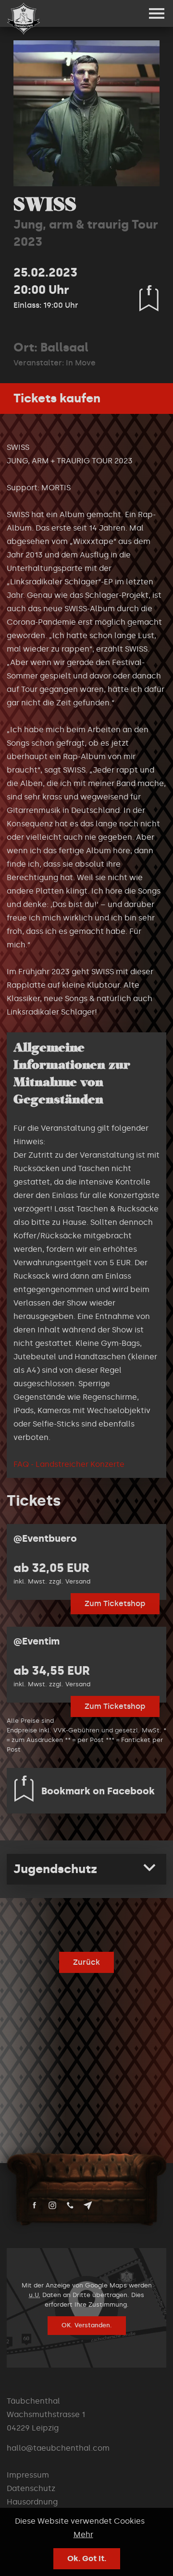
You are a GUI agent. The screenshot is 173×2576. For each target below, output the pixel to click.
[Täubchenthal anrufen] (70, 2205)
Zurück (86, 1962)
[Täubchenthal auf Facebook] (35, 2205)
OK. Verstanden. (87, 2325)
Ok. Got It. (87, 2558)
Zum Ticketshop (115, 1603)
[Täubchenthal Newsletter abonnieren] (88, 2205)
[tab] (86, 1869)
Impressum (28, 2475)
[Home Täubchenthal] (24, 19)
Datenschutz (31, 2488)
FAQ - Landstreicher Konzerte (69, 1464)
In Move (81, 363)
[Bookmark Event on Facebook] (149, 298)
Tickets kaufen (57, 398)
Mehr (83, 2534)
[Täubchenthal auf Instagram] (52, 2205)
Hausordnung (32, 2502)
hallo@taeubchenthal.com (58, 2448)
